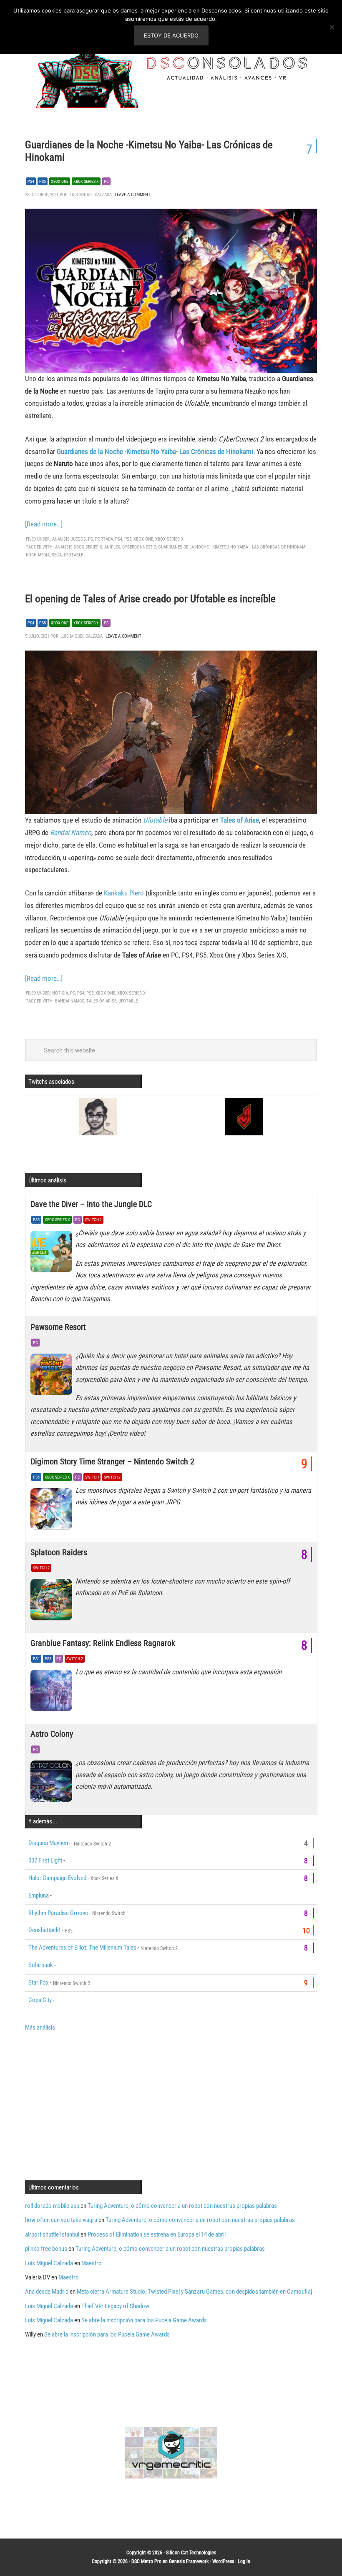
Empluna (39, 1895)
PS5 (43, 181)
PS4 (31, 181)
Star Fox (39, 1982)
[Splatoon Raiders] (53, 1602)
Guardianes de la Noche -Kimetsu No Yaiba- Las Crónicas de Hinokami (155, 451)
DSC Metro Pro (146, 2561)
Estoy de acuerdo (171, 35)
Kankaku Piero (124, 893)
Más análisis (40, 2027)
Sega (57, 555)
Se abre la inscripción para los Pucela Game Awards (144, 2320)
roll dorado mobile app (52, 2206)
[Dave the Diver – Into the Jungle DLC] (53, 1254)
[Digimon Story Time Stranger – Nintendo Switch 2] (53, 1511)
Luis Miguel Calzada (49, 2263)
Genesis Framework (189, 2561)
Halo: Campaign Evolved (57, 1878)
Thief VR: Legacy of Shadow (115, 2306)
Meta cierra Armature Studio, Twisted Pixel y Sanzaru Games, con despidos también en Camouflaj (194, 2292)
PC (106, 181)
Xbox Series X (86, 181)
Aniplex (112, 547)
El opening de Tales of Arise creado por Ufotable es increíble (150, 599)
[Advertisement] (95, 2105)
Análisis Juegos (69, 539)
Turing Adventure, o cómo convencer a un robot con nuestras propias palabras (182, 2206)
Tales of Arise (240, 820)
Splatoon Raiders (59, 1552)
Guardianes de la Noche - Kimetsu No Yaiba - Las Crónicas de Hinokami (232, 547)
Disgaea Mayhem (49, 1843)
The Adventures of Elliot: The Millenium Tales (82, 1948)
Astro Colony (52, 1734)
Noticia (60, 993)
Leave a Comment (133, 195)
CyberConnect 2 (139, 547)
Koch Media (38, 555)
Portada (104, 539)
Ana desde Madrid (47, 2292)
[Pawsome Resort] (53, 1377)
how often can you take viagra (61, 2220)
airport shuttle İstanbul (52, 2234)
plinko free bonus (46, 2249)
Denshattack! (44, 1930)
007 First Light (45, 1860)
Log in (244, 2561)
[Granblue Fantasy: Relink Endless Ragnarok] (53, 1693)
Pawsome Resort (58, 1327)
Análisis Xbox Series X (79, 547)
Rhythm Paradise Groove (58, 1913)
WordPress (223, 2561)
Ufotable (73, 555)
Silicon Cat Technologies (191, 2553)
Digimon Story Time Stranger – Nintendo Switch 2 (112, 1461)
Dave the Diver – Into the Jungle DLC (91, 1204)
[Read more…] (44, 524)
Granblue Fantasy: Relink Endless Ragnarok (103, 1643)
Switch (92, 1477)
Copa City (40, 2000)
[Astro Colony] (53, 1783)
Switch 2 (93, 1220)
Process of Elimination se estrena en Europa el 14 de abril (157, 2234)
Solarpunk (41, 1965)
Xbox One (60, 181)
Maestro (92, 2263)
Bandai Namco (71, 833)
